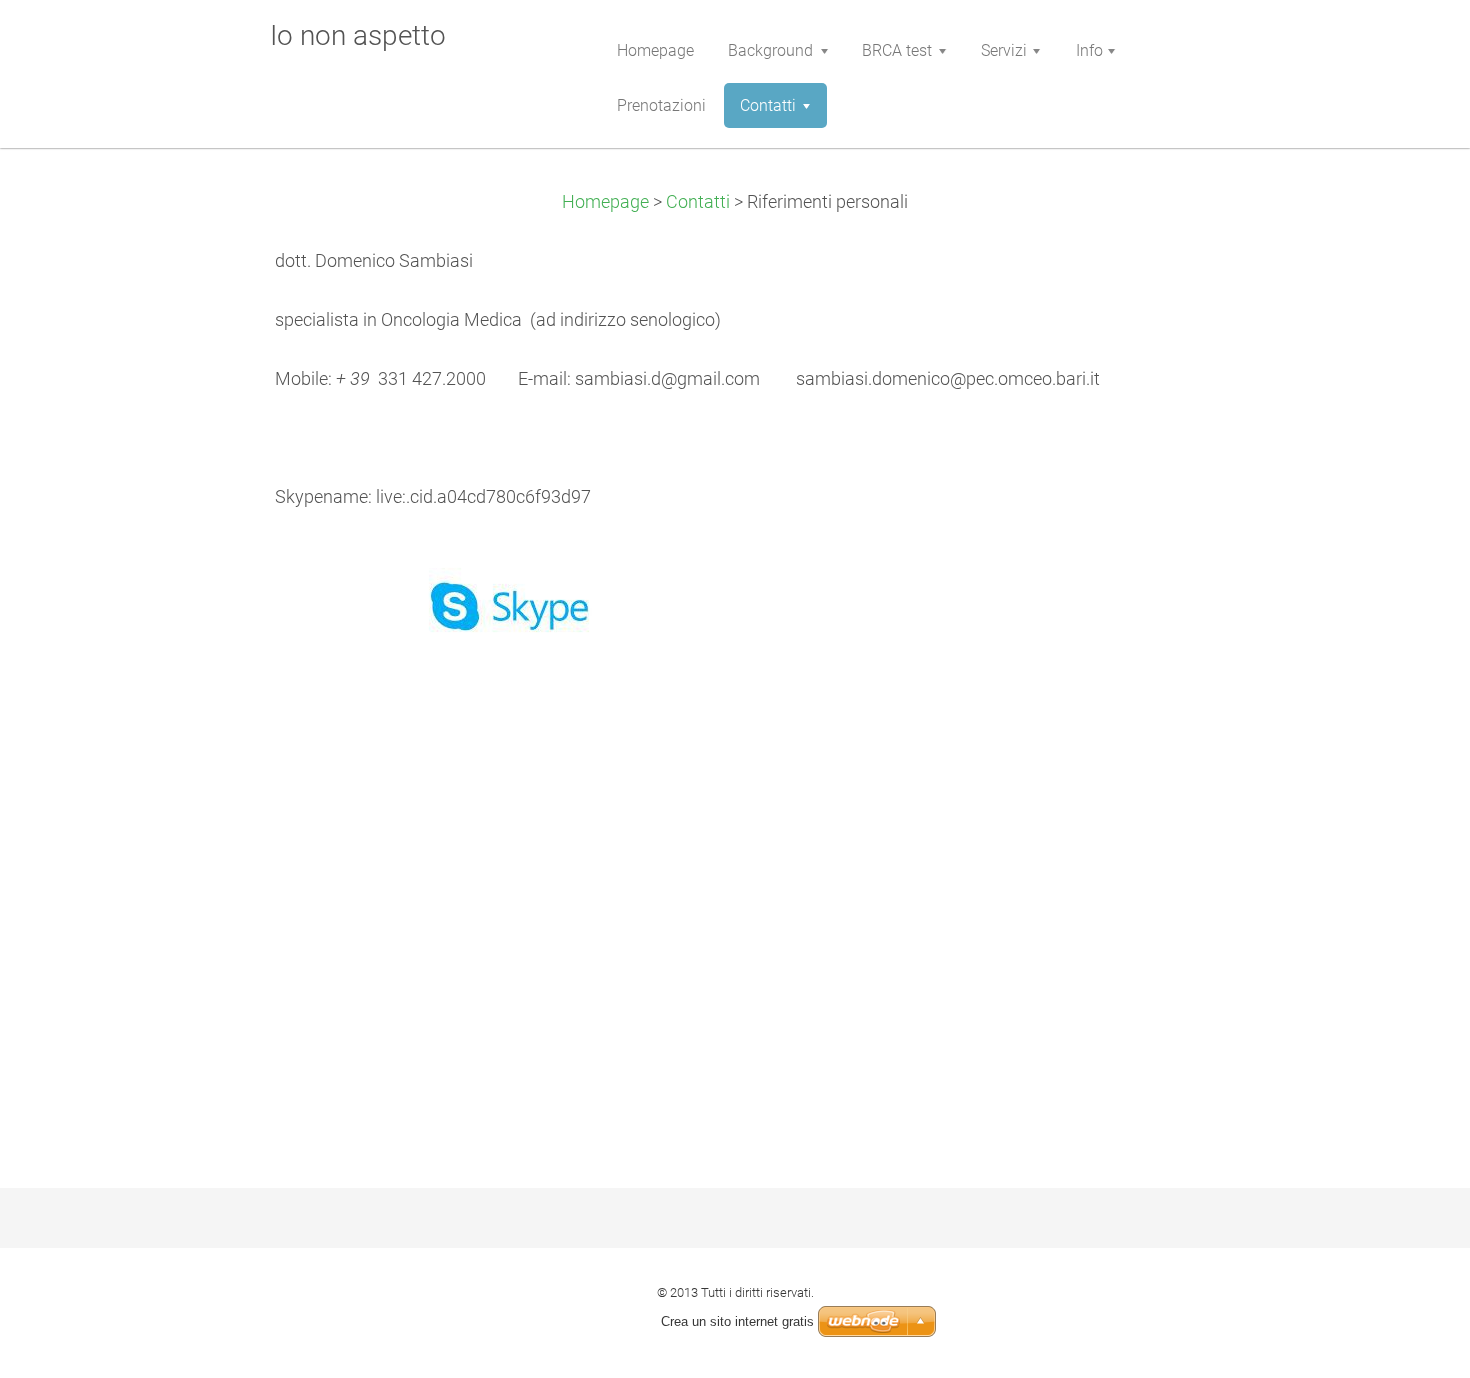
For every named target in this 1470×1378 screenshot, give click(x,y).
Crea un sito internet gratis (737, 1321)
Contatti (698, 202)
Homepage (605, 202)
